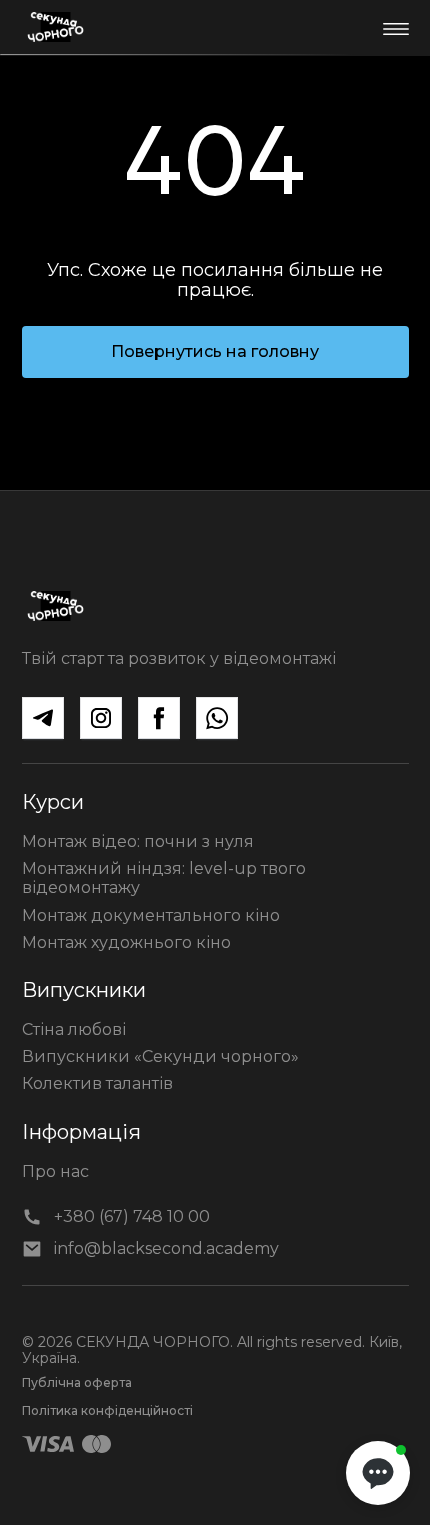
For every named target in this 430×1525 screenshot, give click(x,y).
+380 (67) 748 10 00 (132, 1216)
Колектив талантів (97, 1083)
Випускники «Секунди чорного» (160, 1056)
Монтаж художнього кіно (126, 942)
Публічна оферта (77, 1382)
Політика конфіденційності (107, 1410)
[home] (55, 27)
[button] (395, 27)
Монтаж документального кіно (151, 915)
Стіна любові (74, 1029)
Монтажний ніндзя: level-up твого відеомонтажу (164, 878)
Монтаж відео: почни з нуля (138, 841)
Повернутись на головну (215, 351)
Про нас (55, 1171)
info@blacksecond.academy (166, 1248)
